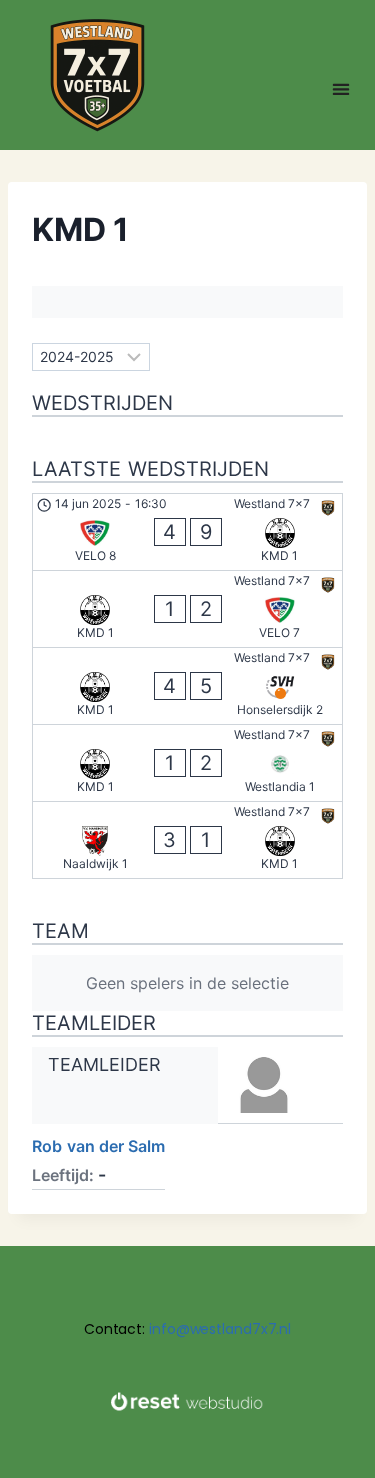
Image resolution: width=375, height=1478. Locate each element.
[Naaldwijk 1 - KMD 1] (187, 840)
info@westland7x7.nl (220, 1329)
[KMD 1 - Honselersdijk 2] (187, 686)
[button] (341, 88)
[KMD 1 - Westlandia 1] (187, 763)
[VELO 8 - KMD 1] (187, 532)
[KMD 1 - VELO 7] (187, 609)
